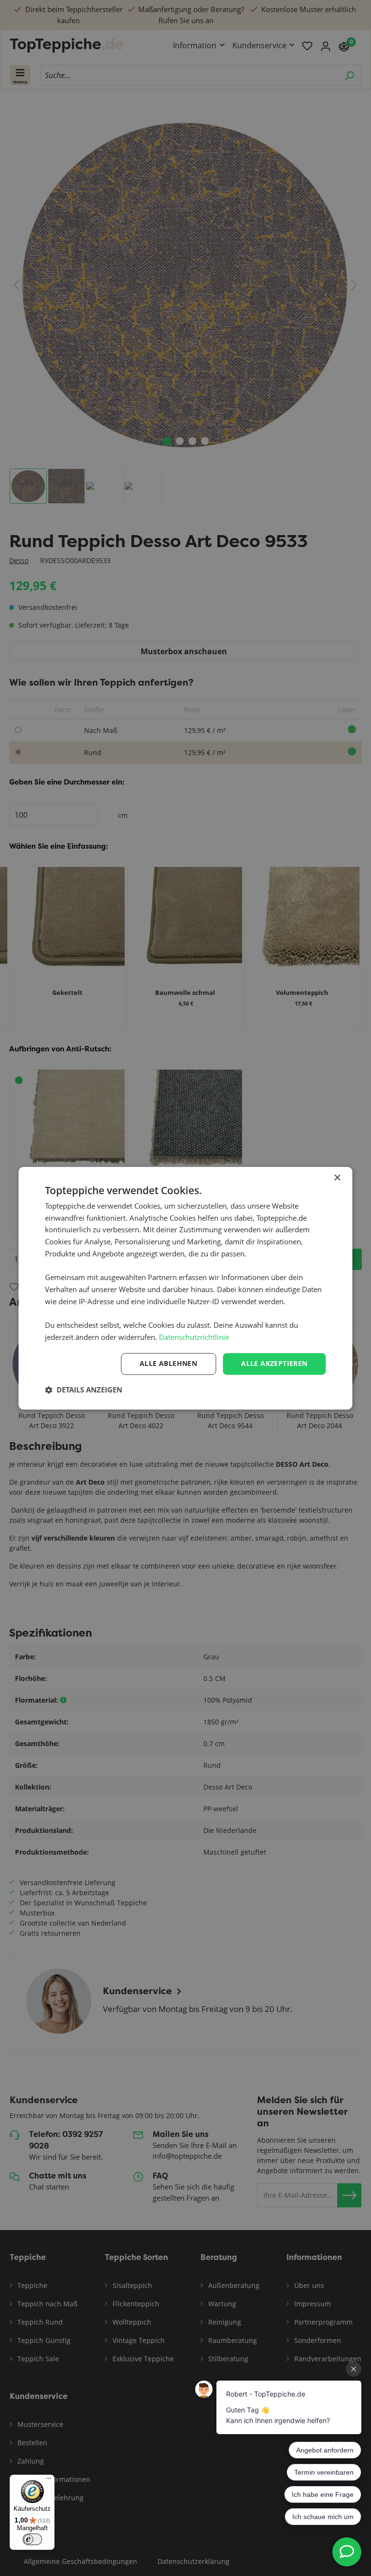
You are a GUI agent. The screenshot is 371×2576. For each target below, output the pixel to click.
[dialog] (185, 1288)
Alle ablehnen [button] (168, 1363)
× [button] (337, 1178)
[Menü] (49, 2480)
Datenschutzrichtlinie (194, 1337)
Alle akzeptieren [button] (274, 1363)
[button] (84, 1390)
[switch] (32, 2539)
